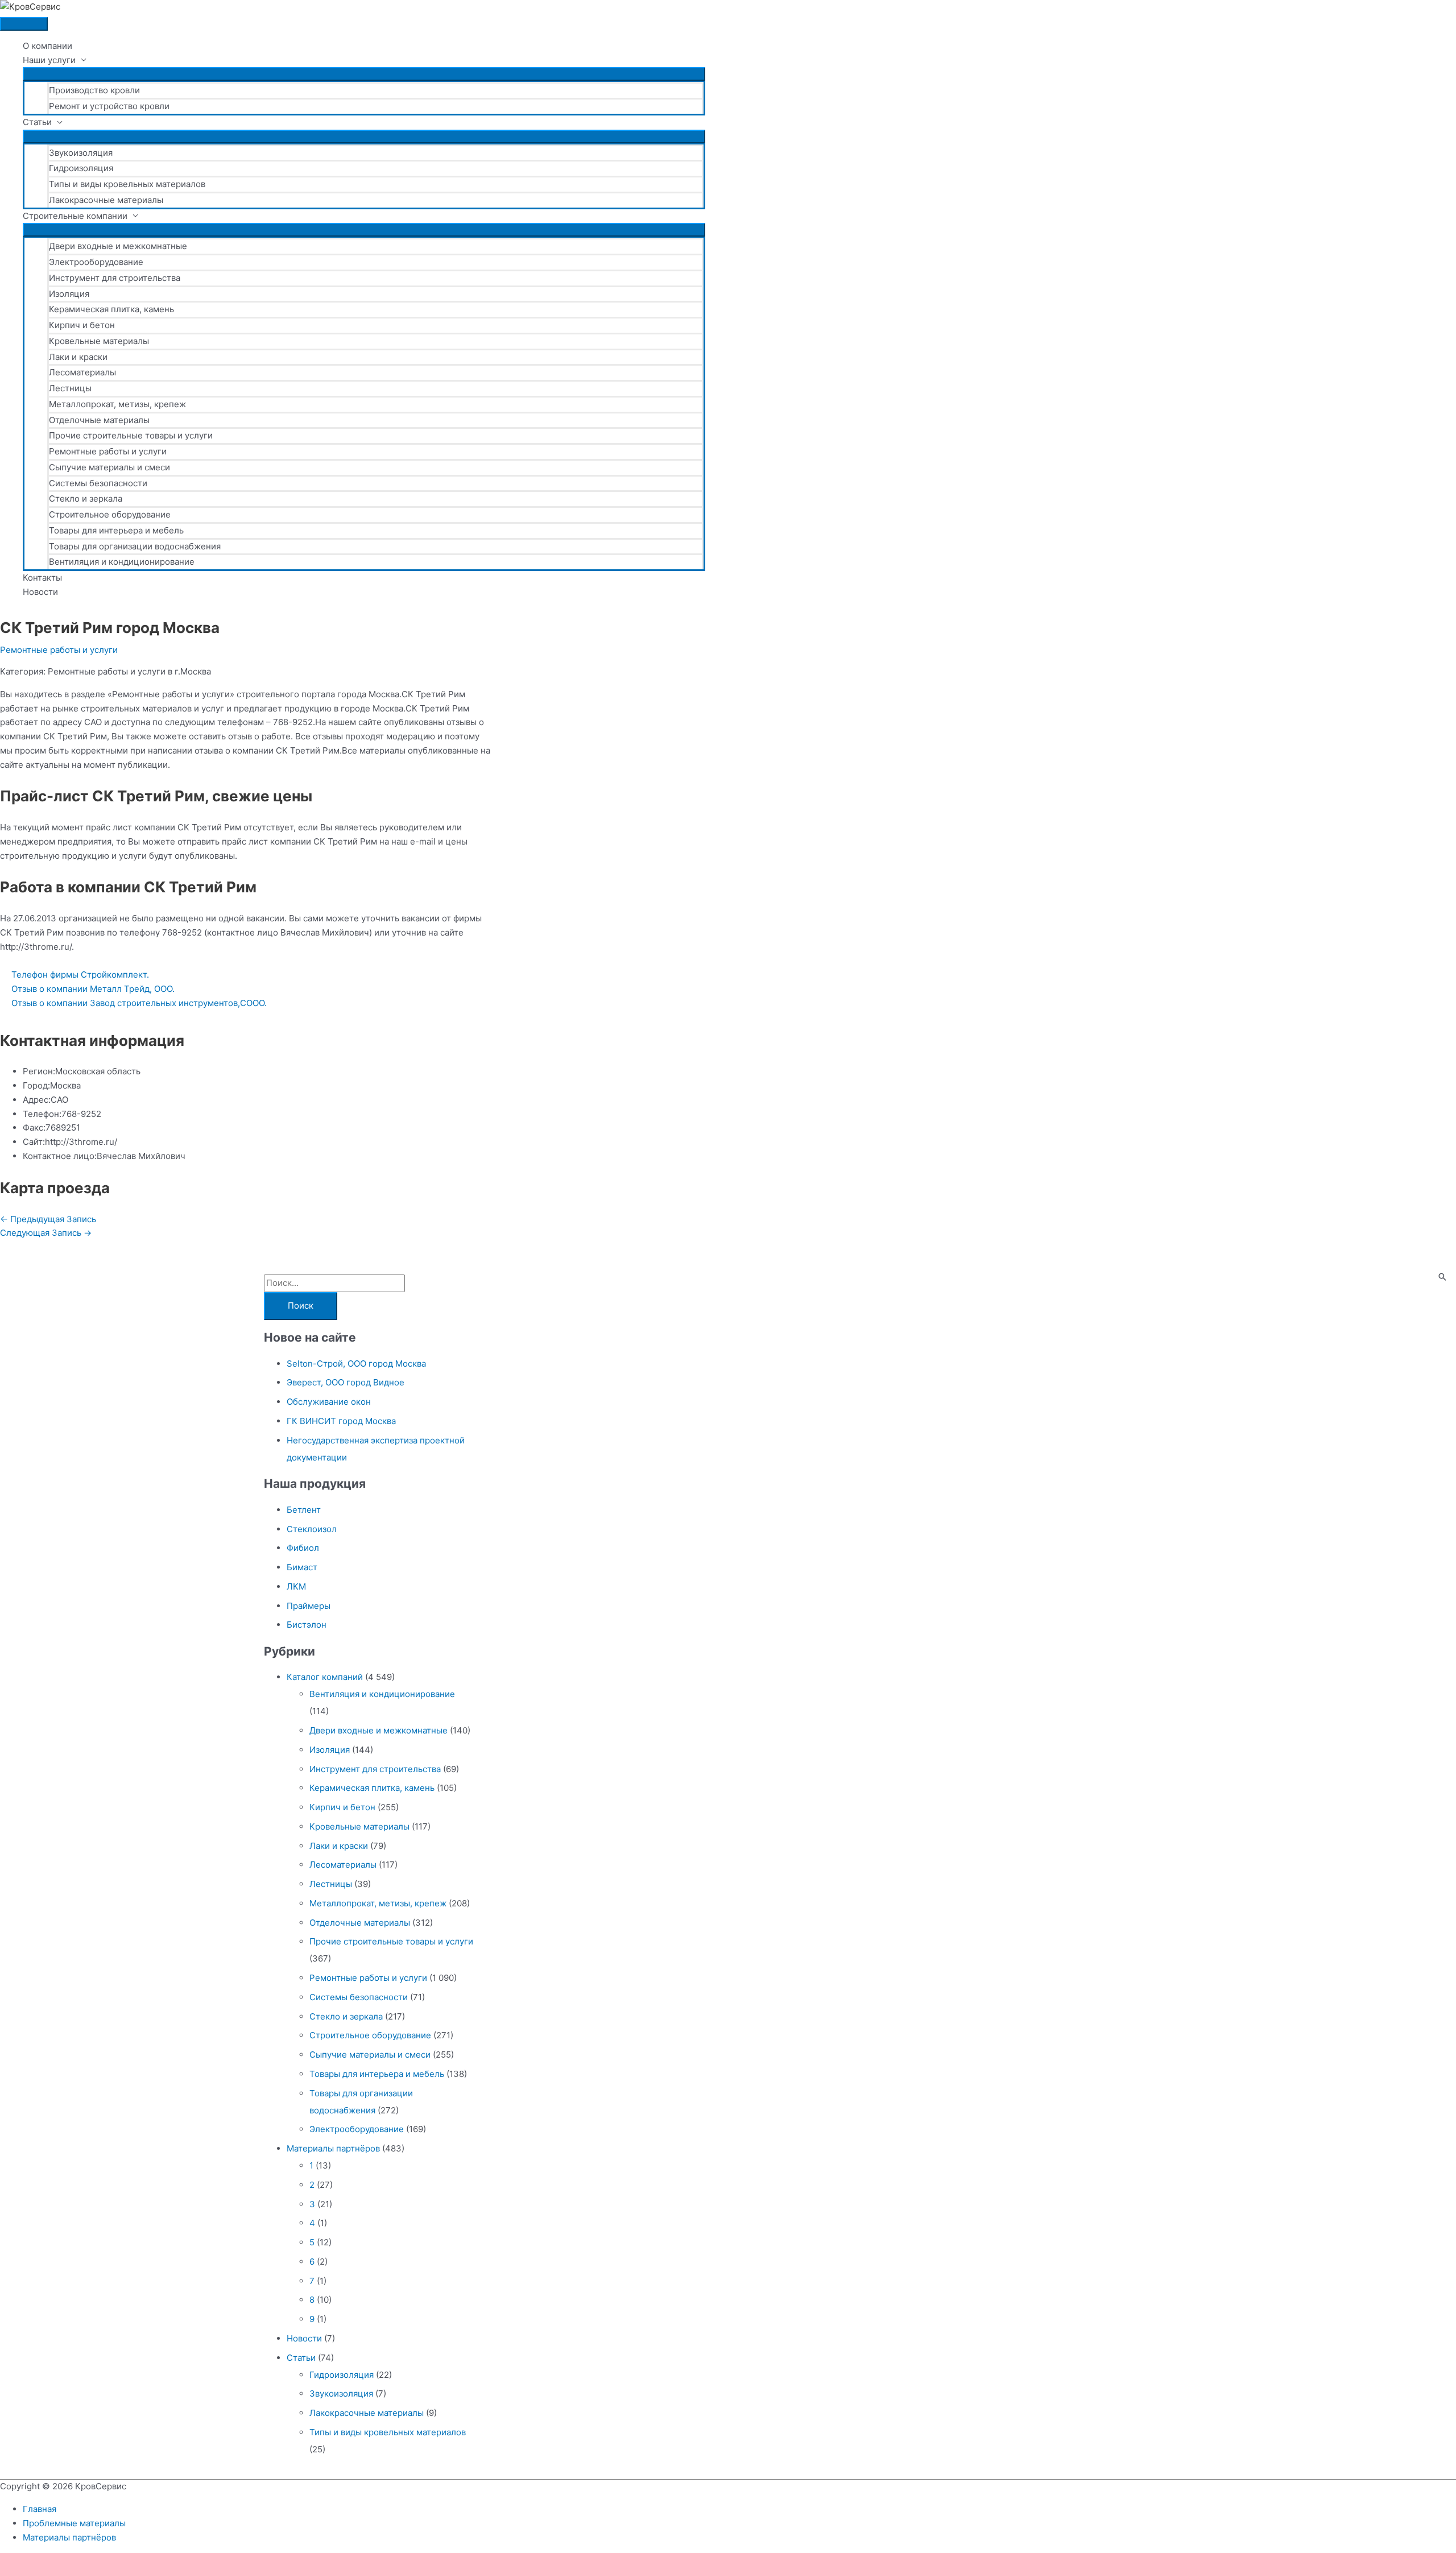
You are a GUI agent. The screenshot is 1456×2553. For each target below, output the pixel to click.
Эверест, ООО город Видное (346, 1382)
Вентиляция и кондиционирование (122, 562)
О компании (47, 46)
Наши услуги (49, 60)
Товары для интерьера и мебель (116, 530)
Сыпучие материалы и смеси (109, 467)
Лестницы (70, 388)
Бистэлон (307, 1625)
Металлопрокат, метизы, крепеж (117, 404)
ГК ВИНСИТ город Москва (341, 1421)
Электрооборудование (96, 262)
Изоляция (69, 294)
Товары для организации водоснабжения (135, 546)
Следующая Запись (46, 1233)
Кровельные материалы (99, 341)
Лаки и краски (78, 357)
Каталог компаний (325, 1677)
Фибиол (303, 1548)
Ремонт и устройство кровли (109, 106)
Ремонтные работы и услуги (108, 451)
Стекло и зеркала (86, 498)
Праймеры (309, 1606)
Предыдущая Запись (48, 1219)
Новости (40, 592)
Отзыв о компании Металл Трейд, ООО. (93, 989)
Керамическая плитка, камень (111, 309)
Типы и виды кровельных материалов (127, 184)
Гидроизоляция (81, 168)
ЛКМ (296, 1586)
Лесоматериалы (82, 372)
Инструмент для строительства (115, 278)
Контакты (42, 578)
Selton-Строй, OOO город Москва (356, 1364)
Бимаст (302, 1567)
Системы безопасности (98, 483)
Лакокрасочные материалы (106, 200)
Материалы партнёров (333, 2148)
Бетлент (304, 1510)
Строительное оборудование (110, 514)
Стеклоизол (312, 1529)
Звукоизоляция (81, 153)
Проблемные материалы (74, 2523)
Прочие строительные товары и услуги (131, 435)
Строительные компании (75, 216)
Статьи (37, 122)
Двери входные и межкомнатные (118, 246)
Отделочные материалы (99, 420)
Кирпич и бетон (82, 325)
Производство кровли (94, 90)
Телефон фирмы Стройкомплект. (80, 975)
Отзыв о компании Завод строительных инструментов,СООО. (139, 1003)
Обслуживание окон (329, 1402)
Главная (40, 2509)
